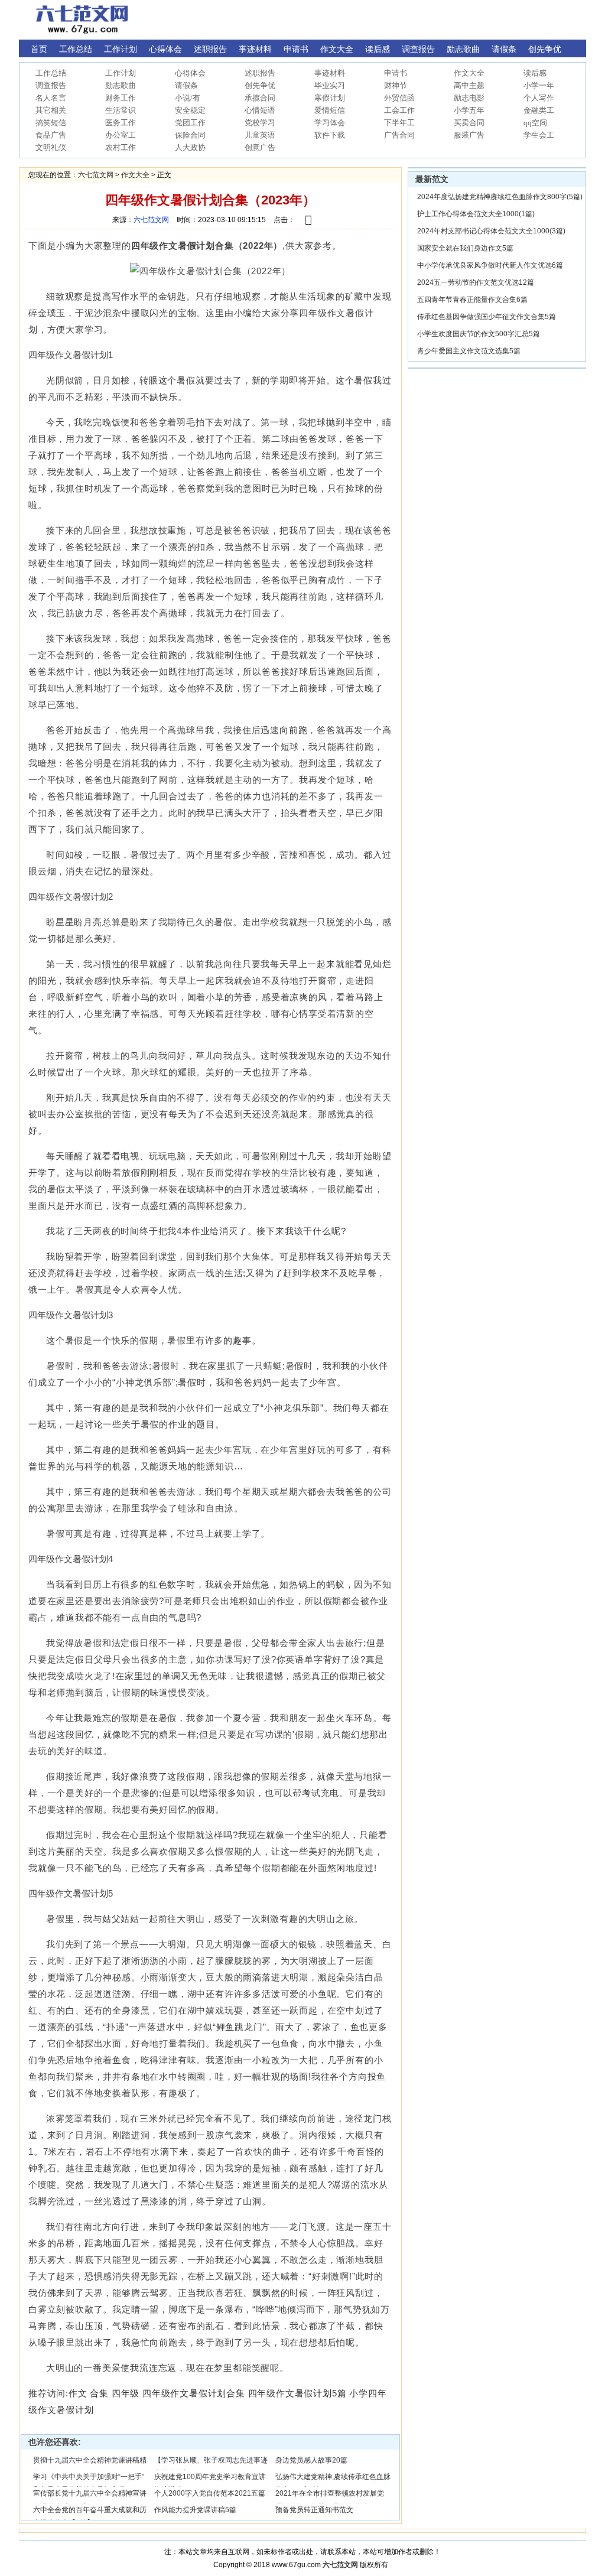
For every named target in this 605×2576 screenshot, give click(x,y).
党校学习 (260, 123)
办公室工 (121, 135)
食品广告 (51, 135)
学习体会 (330, 123)
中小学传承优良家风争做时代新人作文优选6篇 (490, 265)
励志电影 (469, 98)
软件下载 (330, 135)
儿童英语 (260, 135)
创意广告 (260, 147)
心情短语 (260, 110)
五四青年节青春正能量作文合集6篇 (472, 300)
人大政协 (190, 147)
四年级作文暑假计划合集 (194, 2393)
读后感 (535, 73)
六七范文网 (96, 175)
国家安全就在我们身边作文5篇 (465, 248)
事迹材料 (330, 73)
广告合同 (399, 135)
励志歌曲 (121, 85)
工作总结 (51, 73)
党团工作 (190, 123)
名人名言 (51, 98)
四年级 (126, 2393)
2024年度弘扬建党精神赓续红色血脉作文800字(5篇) (500, 197)
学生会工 (539, 135)
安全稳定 (190, 110)
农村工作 (121, 147)
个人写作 (539, 98)
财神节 (396, 85)
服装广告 (469, 135)
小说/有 (188, 98)
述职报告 (260, 73)
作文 (78, 2393)
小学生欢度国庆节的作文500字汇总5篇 (479, 334)
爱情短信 (330, 110)
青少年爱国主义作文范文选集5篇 (469, 351)
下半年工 (399, 123)
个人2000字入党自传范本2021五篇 (210, 2493)
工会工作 (399, 110)
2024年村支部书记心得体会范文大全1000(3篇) (491, 231)
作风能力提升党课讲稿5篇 (195, 2510)
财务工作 (121, 98)
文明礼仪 (51, 147)
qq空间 (535, 123)
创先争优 (260, 85)
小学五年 (469, 110)
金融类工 (539, 110)
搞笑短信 (51, 123)
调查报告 (51, 85)
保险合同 (190, 135)
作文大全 (469, 73)
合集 (99, 2393)
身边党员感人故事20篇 (311, 2460)
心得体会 (190, 73)
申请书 (396, 73)
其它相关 (51, 110)
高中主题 (469, 85)
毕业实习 (330, 85)
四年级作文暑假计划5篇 (297, 2393)
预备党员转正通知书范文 (314, 2510)
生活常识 (121, 110)
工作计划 (121, 73)
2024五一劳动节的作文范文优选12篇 (476, 282)
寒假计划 (330, 98)
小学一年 (539, 85)
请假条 (186, 85)
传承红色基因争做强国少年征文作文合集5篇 (487, 317)
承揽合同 (260, 98)
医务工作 (121, 123)
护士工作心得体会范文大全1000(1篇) (476, 214)
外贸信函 (399, 98)
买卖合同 (469, 123)
